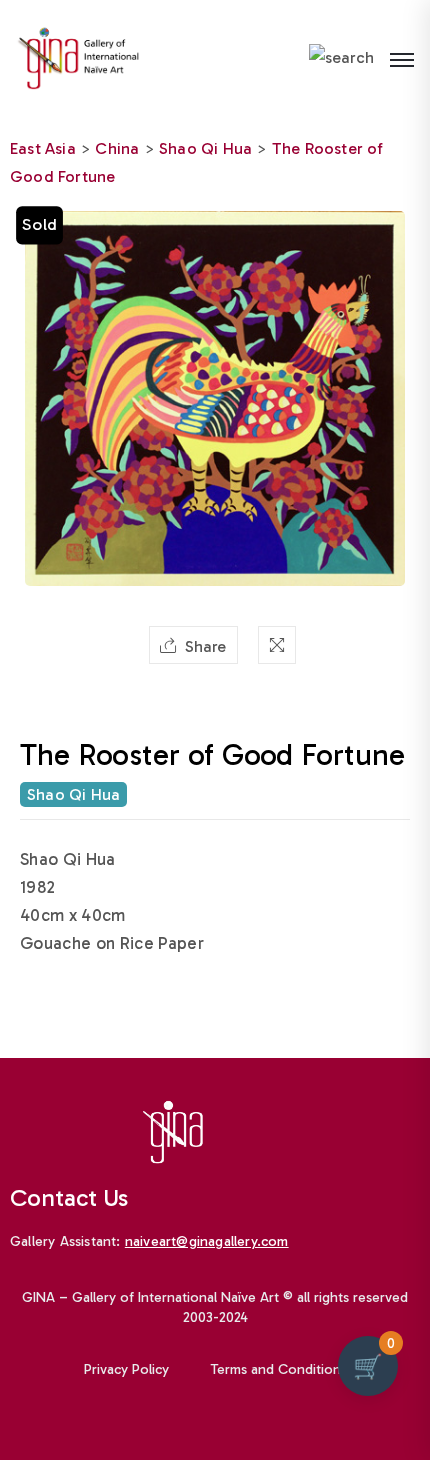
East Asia (43, 148)
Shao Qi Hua (205, 148)
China (117, 148)
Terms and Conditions (279, 1369)
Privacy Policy (126, 1369)
